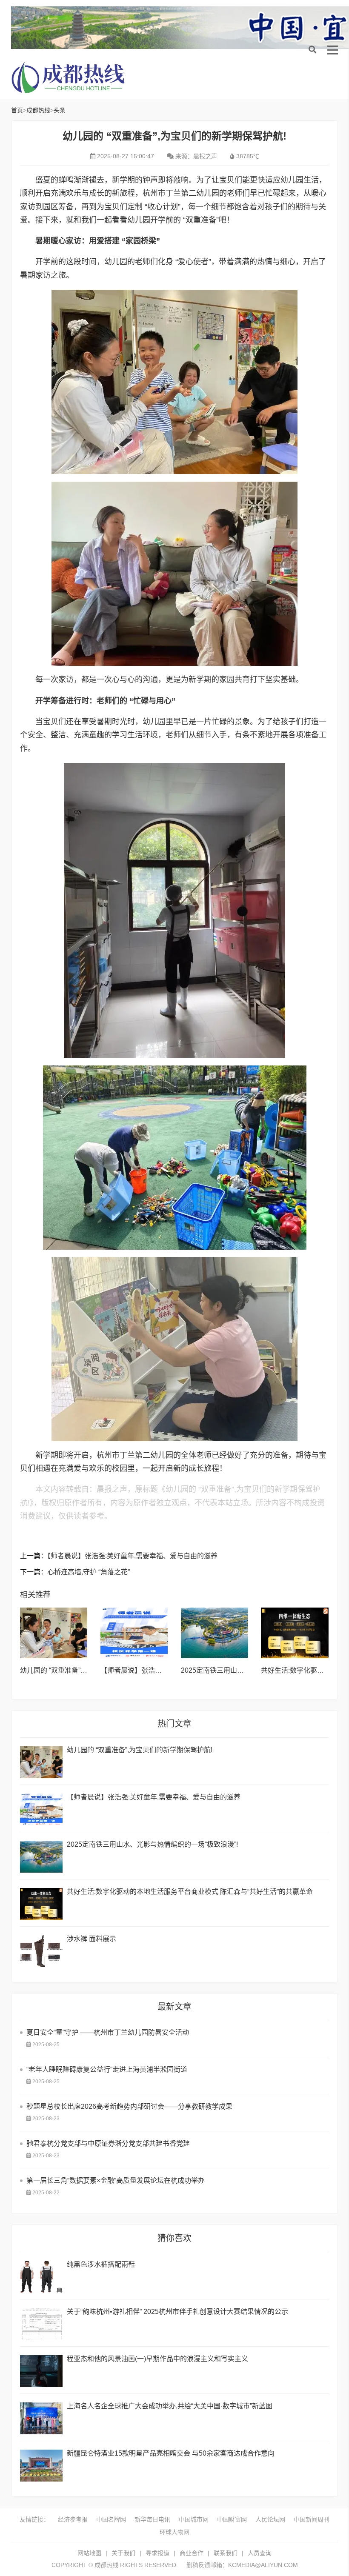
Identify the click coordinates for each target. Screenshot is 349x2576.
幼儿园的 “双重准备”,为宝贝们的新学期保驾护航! (140, 1750)
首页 (17, 110)
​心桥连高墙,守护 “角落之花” (89, 1572)
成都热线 (79, 77)
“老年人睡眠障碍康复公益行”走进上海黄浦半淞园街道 (107, 2069)
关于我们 (123, 2553)
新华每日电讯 (152, 2519)
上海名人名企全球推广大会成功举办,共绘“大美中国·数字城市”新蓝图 (170, 2406)
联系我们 (226, 2553)
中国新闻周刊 (312, 2519)
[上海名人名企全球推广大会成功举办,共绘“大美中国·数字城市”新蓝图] (41, 2418)
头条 (60, 110)
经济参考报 (73, 2519)
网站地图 (89, 2553)
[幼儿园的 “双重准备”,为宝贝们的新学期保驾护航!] (54, 1633)
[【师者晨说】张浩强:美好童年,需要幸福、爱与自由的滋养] (134, 1633)
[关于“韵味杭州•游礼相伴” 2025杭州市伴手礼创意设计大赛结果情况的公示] (41, 2324)
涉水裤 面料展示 (92, 1939)
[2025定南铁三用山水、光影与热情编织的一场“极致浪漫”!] (215, 1633)
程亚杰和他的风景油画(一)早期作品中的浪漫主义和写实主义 (157, 2359)
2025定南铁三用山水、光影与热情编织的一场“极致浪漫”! (152, 1844)
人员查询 (260, 2553)
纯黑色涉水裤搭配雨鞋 (101, 2264)
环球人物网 (174, 2532)
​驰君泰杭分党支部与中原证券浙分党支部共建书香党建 (108, 2143)
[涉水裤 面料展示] (41, 1951)
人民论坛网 (270, 2519)
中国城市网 (194, 2519)
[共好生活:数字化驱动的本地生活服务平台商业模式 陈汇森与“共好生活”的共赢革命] (295, 1633)
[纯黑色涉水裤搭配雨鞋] (41, 2277)
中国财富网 (232, 2519)
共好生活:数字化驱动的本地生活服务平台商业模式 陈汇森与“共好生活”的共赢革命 (190, 1892)
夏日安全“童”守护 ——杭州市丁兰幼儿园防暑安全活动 (108, 2032)
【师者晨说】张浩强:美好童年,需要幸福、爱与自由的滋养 (132, 1556)
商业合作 (192, 2553)
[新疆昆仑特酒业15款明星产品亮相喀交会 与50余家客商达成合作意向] (41, 2466)
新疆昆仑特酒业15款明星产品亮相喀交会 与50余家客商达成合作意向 (171, 2453)
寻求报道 (157, 2553)
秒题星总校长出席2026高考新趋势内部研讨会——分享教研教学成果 (129, 2106)
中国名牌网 (111, 2519)
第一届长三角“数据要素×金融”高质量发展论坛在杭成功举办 (116, 2180)
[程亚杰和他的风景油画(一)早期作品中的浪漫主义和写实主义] (41, 2371)
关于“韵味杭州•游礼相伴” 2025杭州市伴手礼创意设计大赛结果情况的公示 (177, 2312)
